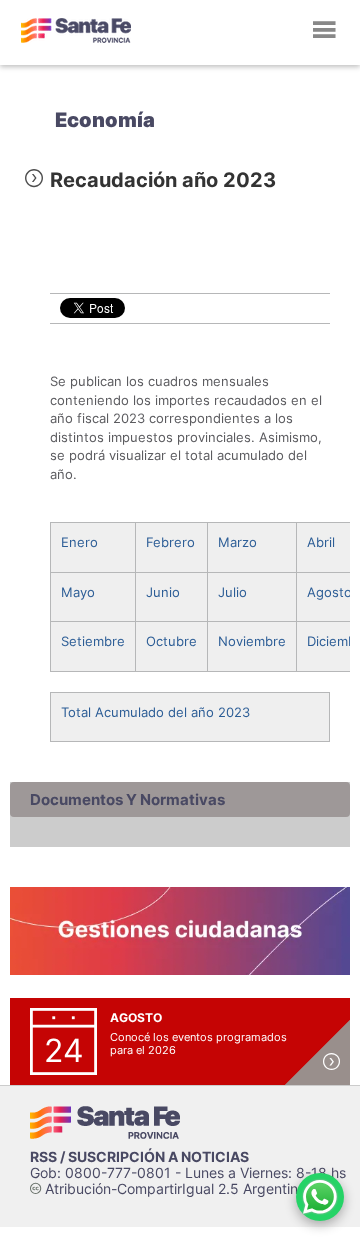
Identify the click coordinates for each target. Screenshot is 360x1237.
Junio (163, 592)
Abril (321, 542)
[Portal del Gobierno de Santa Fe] (76, 30)
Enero (79, 542)
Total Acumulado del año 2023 (155, 712)
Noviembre (252, 641)
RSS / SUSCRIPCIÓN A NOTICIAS (139, 1156)
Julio (232, 592)
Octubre (171, 641)
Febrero (170, 542)
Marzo (237, 542)
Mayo (78, 592)
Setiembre (93, 641)
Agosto (329, 592)
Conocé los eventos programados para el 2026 (198, 1043)
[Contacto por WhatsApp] (320, 1197)
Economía (105, 120)
